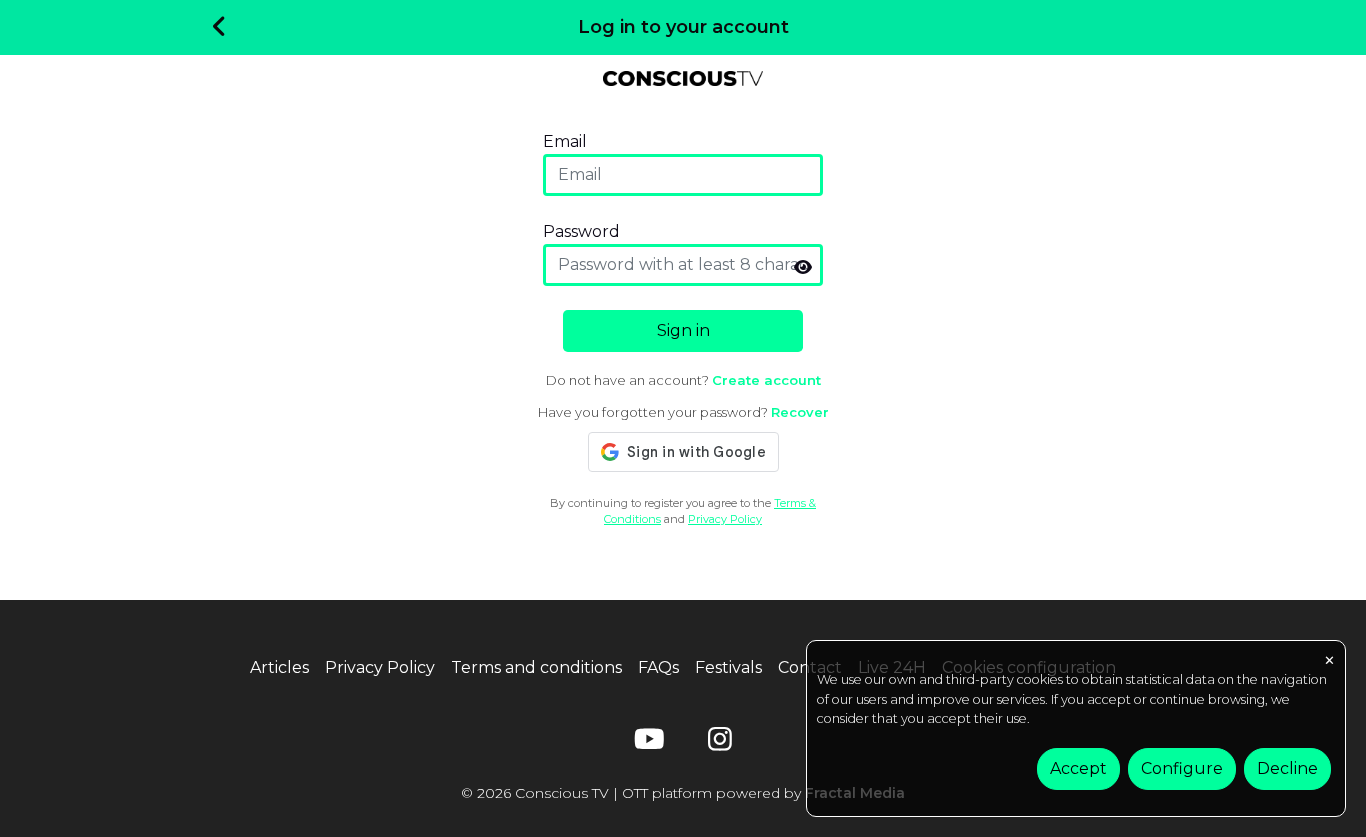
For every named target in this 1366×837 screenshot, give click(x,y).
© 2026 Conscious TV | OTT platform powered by (683, 793)
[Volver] (219, 28)
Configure (1182, 768)
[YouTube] (646, 743)
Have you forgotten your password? (683, 412)
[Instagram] (720, 743)
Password (581, 231)
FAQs (658, 667)
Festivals (728, 667)
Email (565, 141)
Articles (279, 667)
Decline (1287, 768)
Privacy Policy (725, 519)
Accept (1078, 768)
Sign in (683, 330)
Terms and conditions (536, 667)
